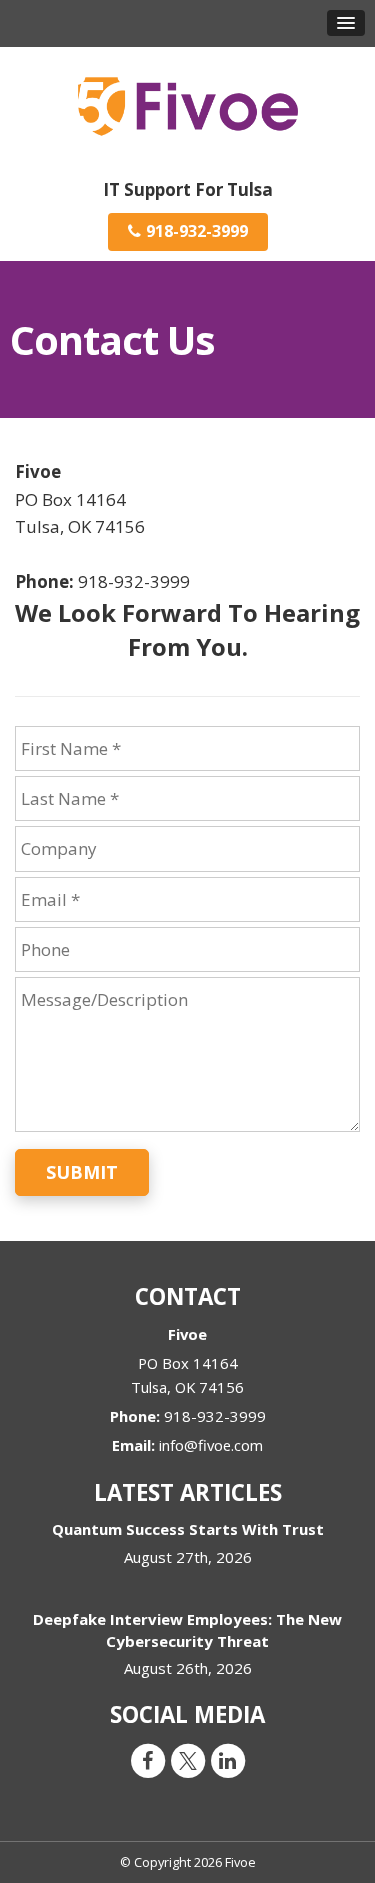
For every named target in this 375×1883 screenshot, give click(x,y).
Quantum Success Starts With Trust (188, 1529)
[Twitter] (188, 1760)
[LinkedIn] (228, 1760)
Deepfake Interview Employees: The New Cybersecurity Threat (187, 1629)
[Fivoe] (188, 104)
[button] (346, 23)
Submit (82, 1172)
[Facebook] (148, 1760)
